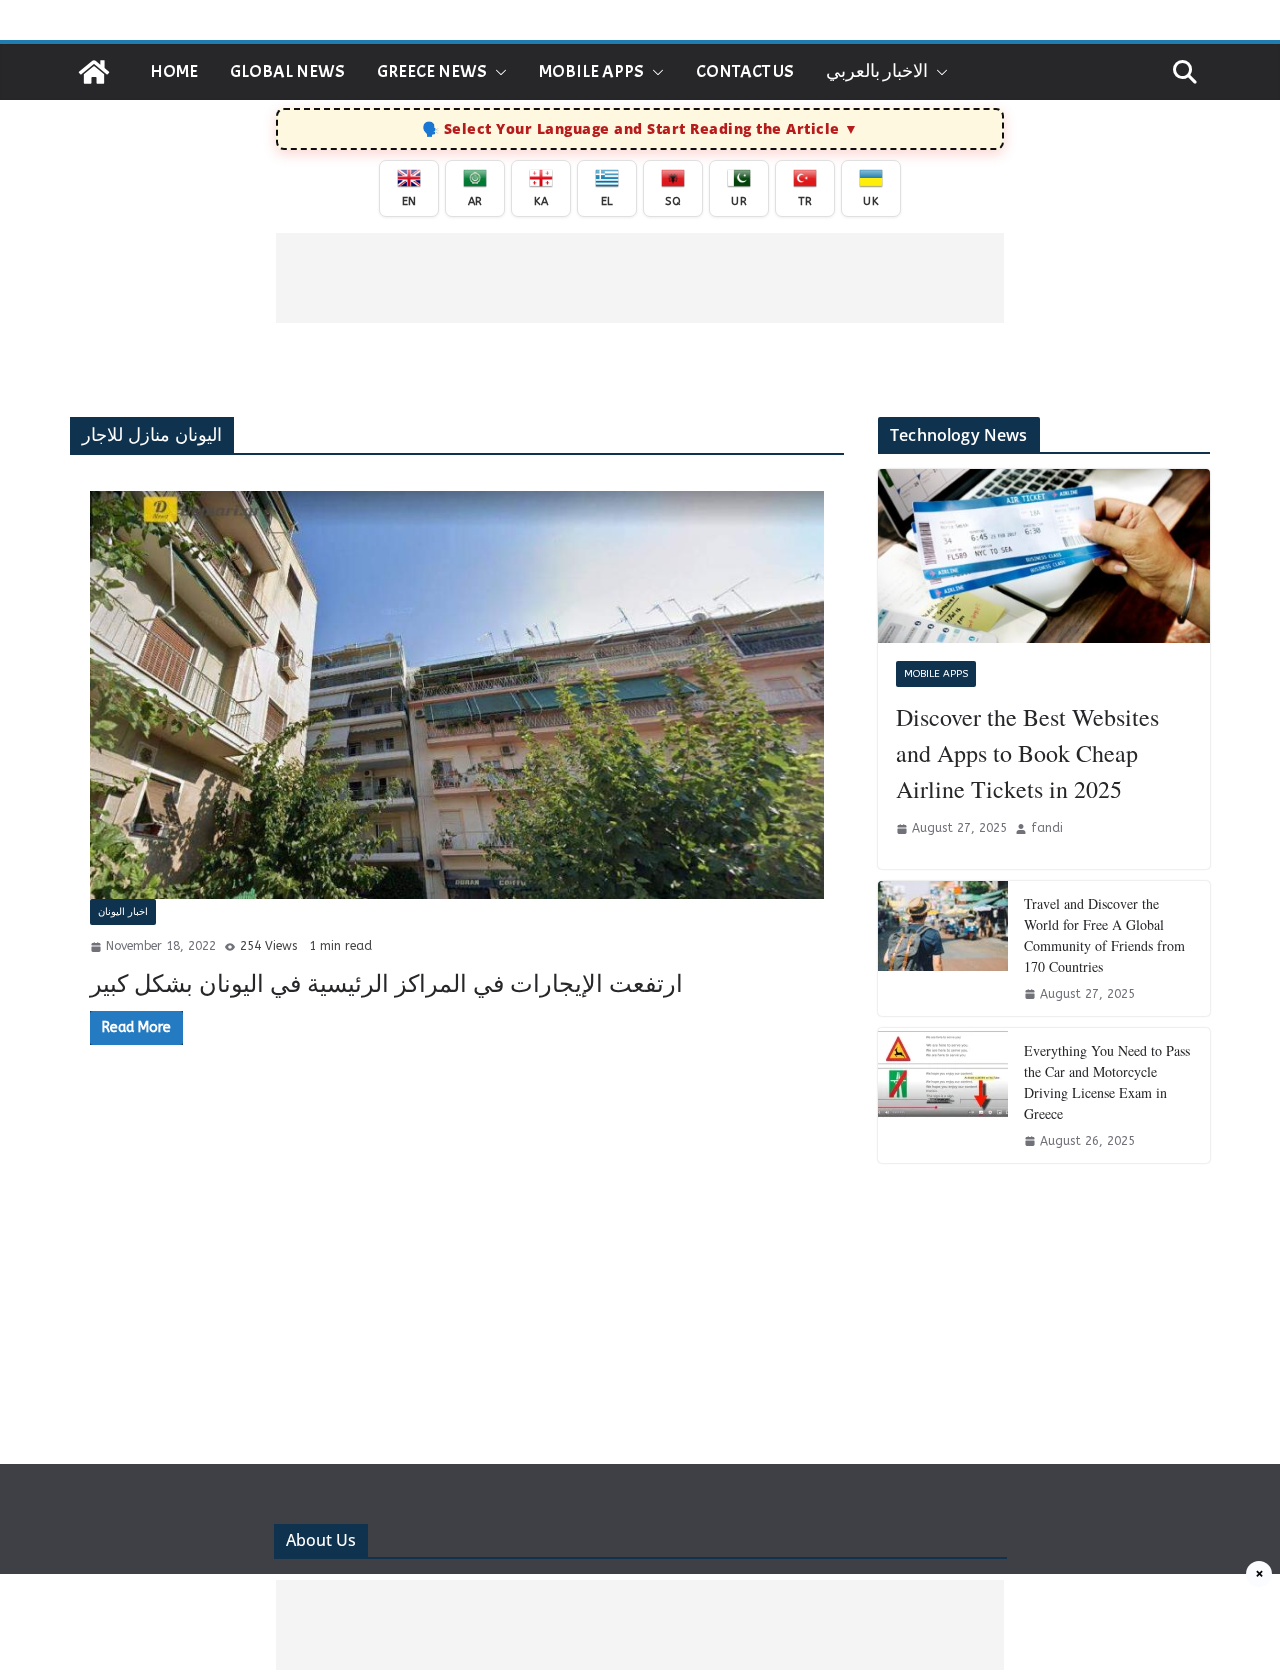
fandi (1047, 828)
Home (174, 71)
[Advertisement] (640, 278)
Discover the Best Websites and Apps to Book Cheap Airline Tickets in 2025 (1027, 753)
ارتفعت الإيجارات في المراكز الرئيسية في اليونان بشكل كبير (386, 983)
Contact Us (745, 71)
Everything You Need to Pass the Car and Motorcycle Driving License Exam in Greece (1107, 1082)
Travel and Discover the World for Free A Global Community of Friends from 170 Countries (1104, 935)
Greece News (432, 71)
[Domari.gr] (94, 72)
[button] (497, 72)
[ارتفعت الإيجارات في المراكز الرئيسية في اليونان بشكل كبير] (457, 695)
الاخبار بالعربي (877, 71)
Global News (287, 71)
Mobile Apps (591, 71)
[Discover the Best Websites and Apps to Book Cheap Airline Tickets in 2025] (1044, 556)
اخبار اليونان (123, 912)
